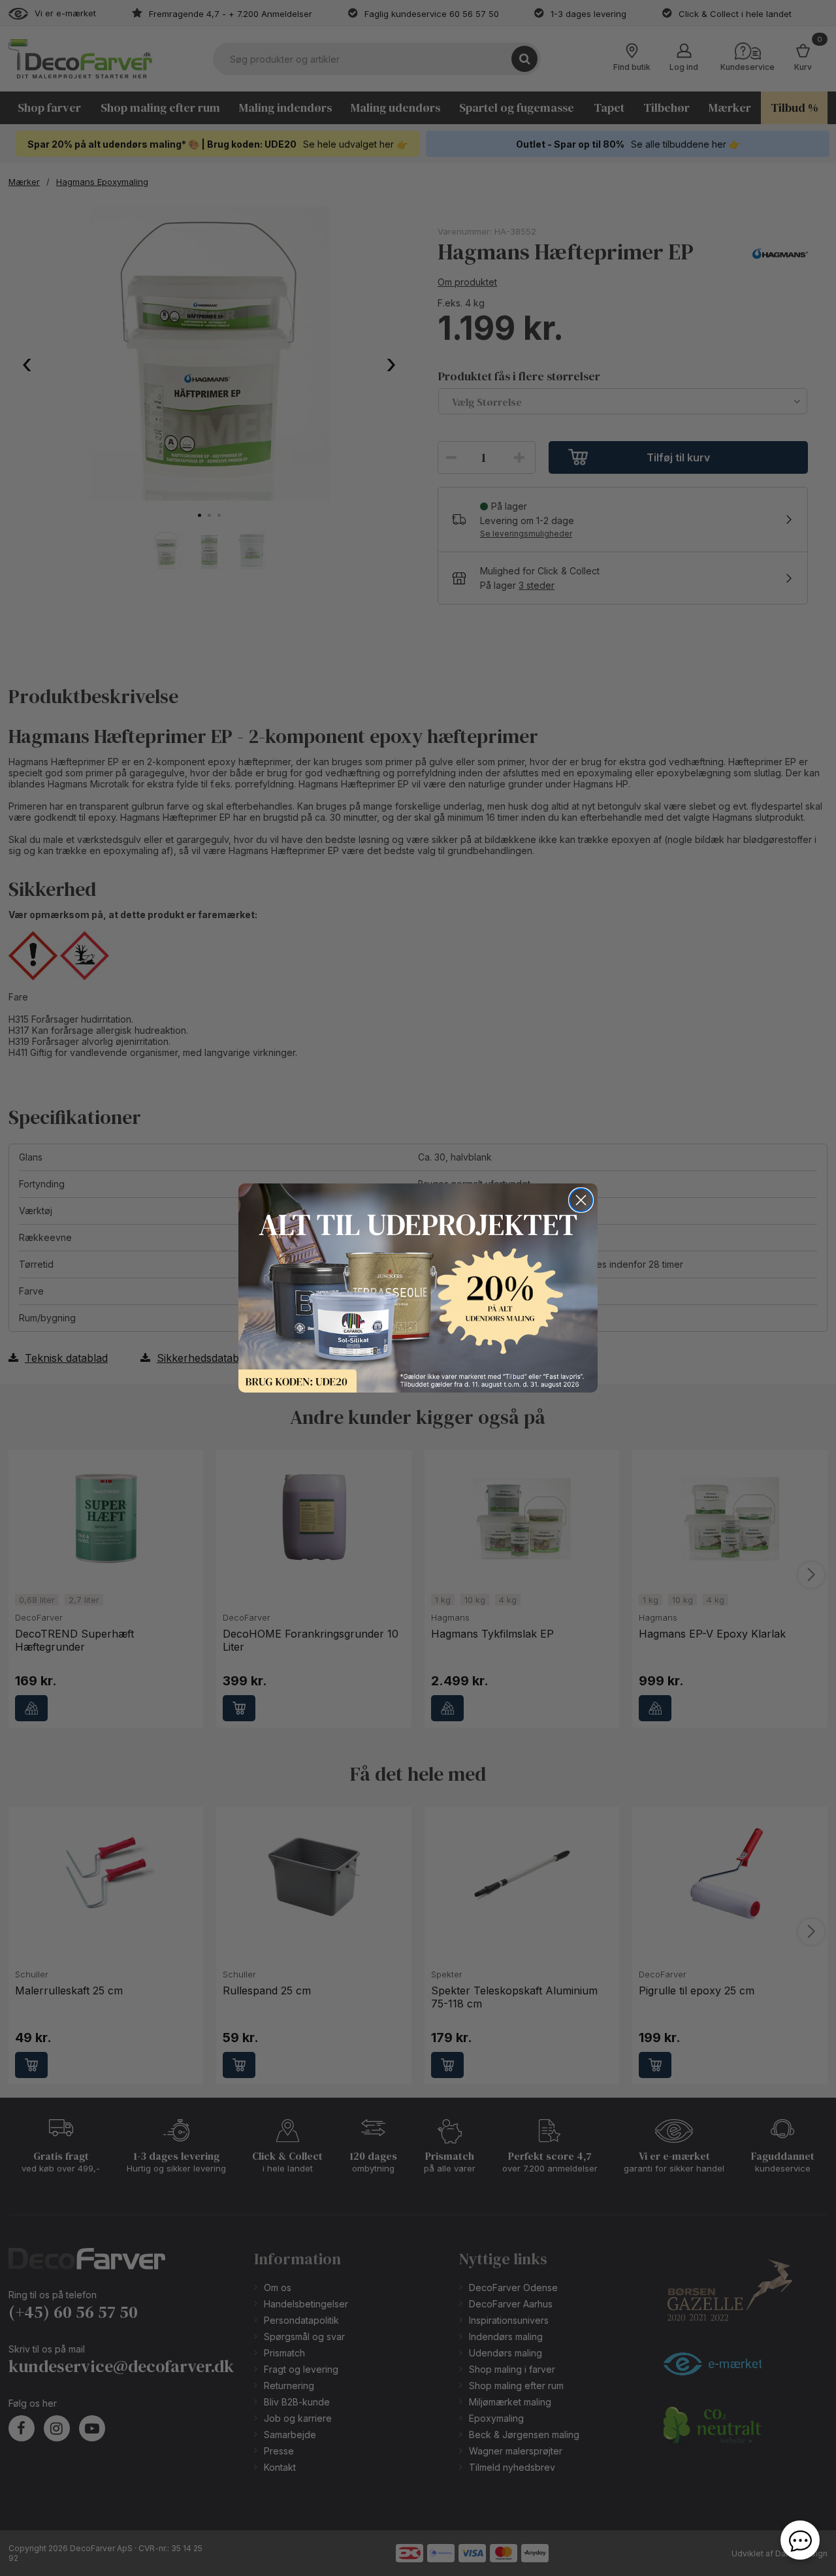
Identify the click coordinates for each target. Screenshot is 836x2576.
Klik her (418, 1288)
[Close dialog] (581, 1200)
